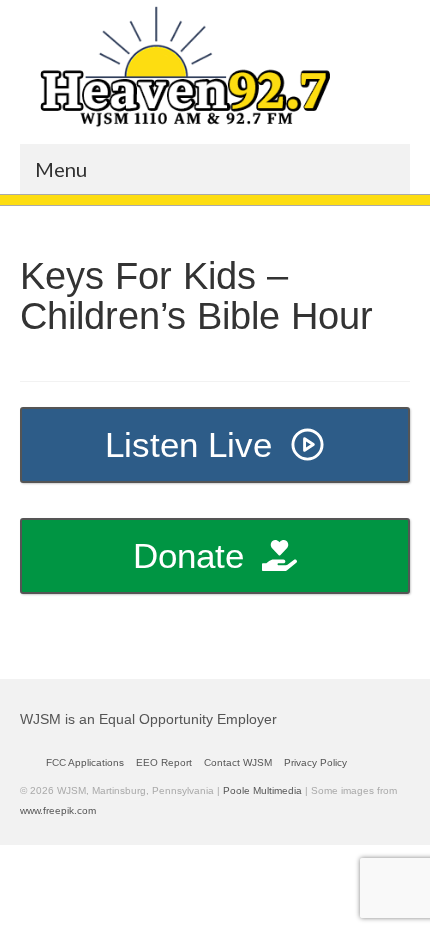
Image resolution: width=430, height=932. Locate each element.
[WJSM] (185, 66)
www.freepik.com (58, 810)
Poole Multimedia (262, 790)
